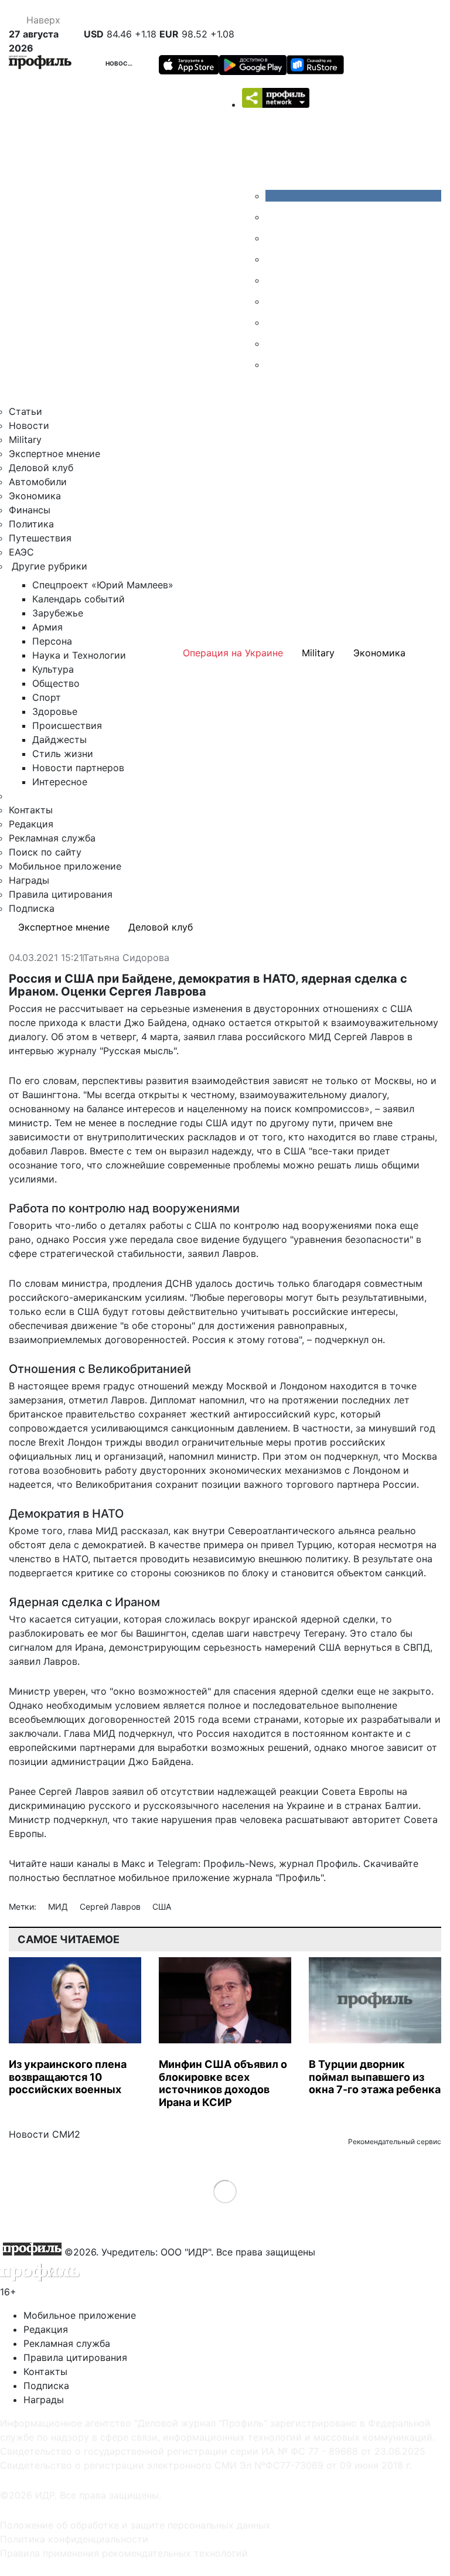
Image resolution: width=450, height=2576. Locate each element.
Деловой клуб (41, 468)
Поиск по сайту (45, 852)
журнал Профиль (318, 1863)
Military (25, 439)
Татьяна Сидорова (126, 958)
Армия (47, 627)
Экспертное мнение (54, 454)
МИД (59, 1907)
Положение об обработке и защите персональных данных (135, 2525)
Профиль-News (238, 1863)
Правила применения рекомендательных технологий (124, 2553)
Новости (121, 63)
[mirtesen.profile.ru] (274, 259)
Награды (29, 880)
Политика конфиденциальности (74, 2539)
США (162, 1907)
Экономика (35, 496)
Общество (56, 683)
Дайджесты (59, 740)
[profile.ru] (274, 343)
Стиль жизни (63, 754)
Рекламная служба (52, 838)
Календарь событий (79, 599)
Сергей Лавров (111, 1907)
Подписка (32, 908)
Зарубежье (58, 613)
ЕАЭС (21, 552)
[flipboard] (274, 364)
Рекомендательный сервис (395, 2141)
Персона (52, 641)
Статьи (25, 411)
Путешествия (40, 538)
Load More (225, 2191)
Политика (31, 524)
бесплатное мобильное (116, 1878)
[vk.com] (353, 196)
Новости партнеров (78, 768)
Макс (133, 1863)
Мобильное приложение (65, 866)
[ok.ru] (274, 217)
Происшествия (67, 725)
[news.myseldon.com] (274, 280)
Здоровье (55, 711)
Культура (53, 669)
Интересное (60, 782)
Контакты (31, 810)
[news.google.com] (274, 301)
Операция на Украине (233, 653)
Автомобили (38, 482)
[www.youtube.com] (274, 238)
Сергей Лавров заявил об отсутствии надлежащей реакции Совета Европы (216, 1791)
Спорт (47, 697)
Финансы (30, 510)
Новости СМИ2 (45, 2134)
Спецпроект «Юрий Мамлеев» (103, 585)
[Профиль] (40, 64)
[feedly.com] (274, 322)
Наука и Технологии (79, 655)
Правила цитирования (61, 894)
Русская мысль (138, 1051)
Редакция (31, 824)
